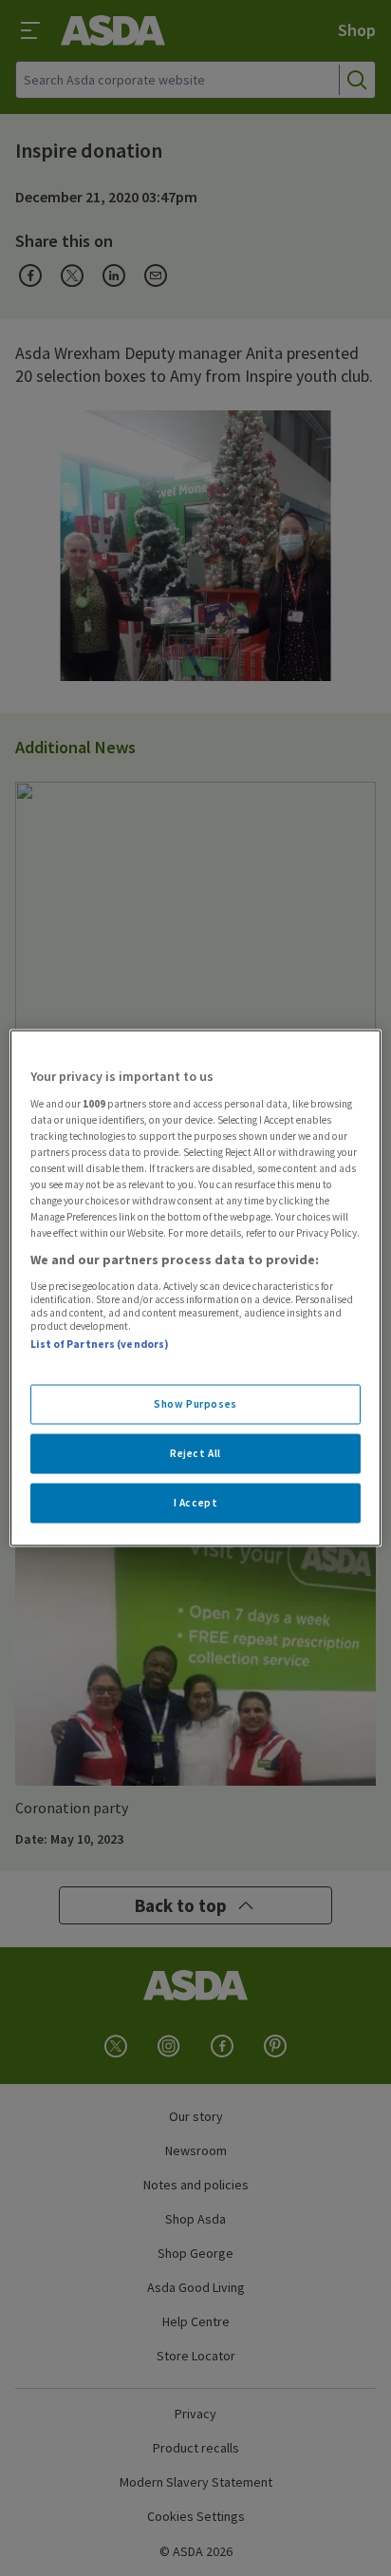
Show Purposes (195, 1404)
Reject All (195, 1453)
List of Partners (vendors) (100, 1343)
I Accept (196, 1503)
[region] (195, 1288)
